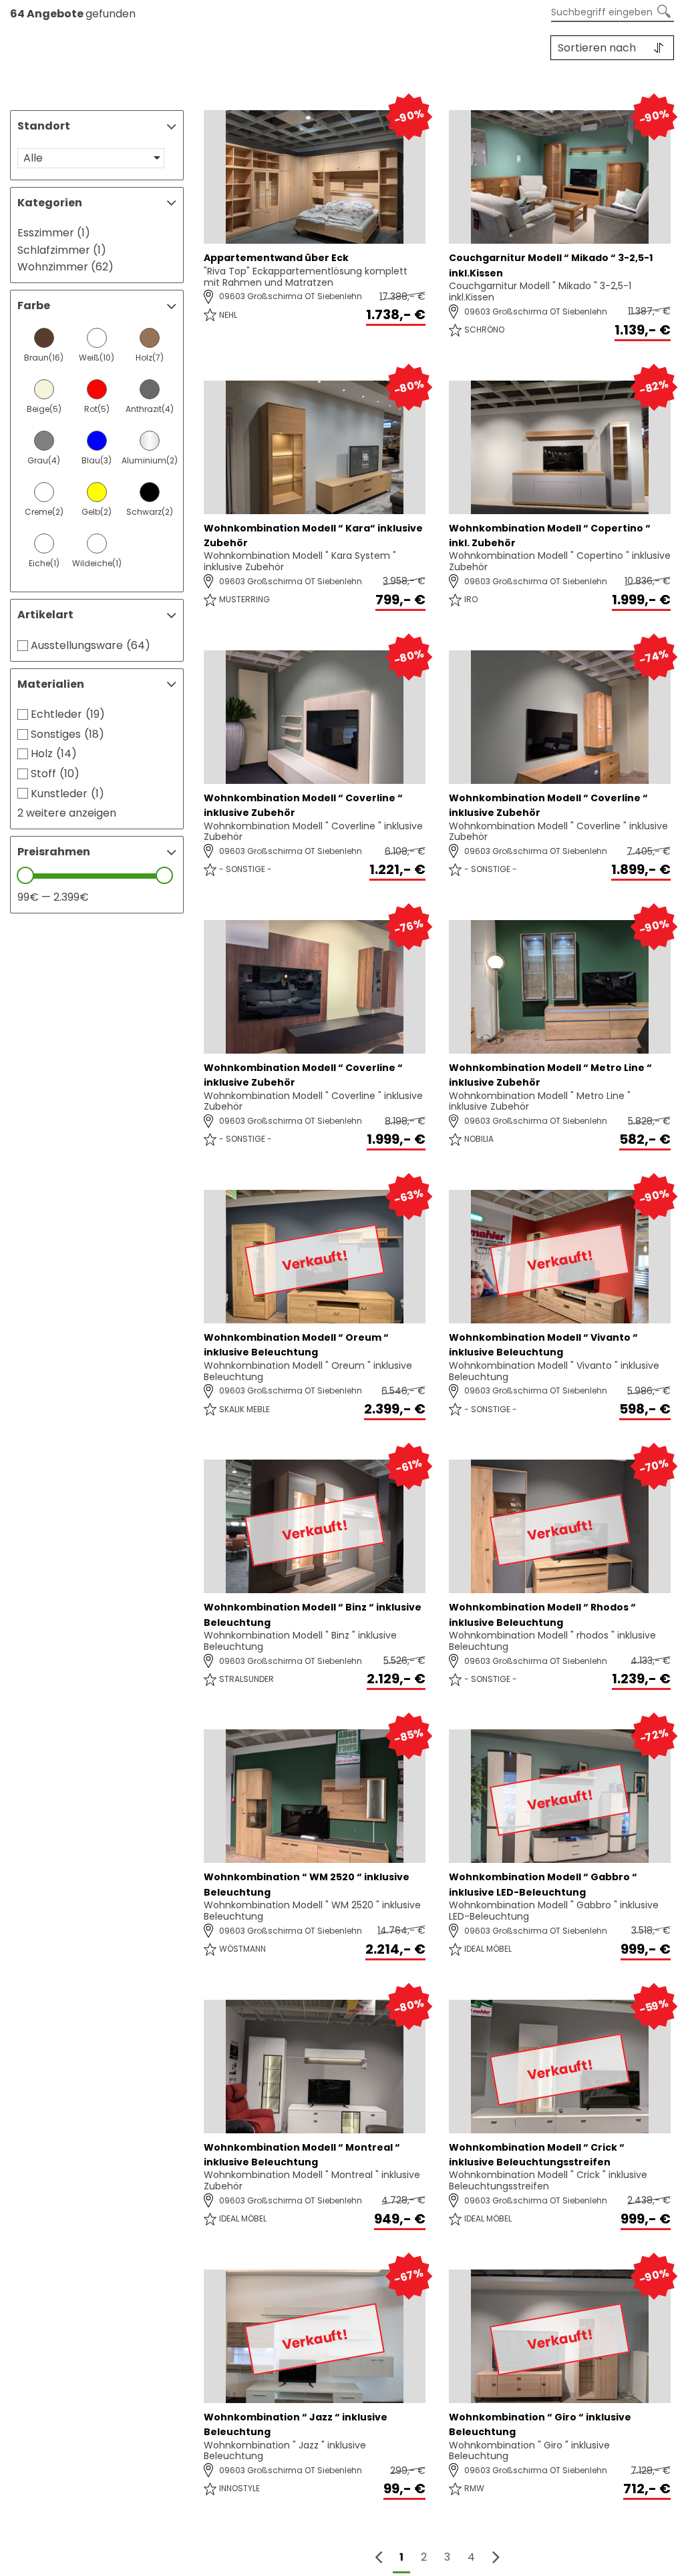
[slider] (25, 875)
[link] (496, 2558)
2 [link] (424, 2557)
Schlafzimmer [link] (62, 250)
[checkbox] (44, 347)
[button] (91, 158)
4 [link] (471, 2557)
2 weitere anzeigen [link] (67, 813)
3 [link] (447, 2557)
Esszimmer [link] (54, 233)
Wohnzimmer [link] (65, 267)
